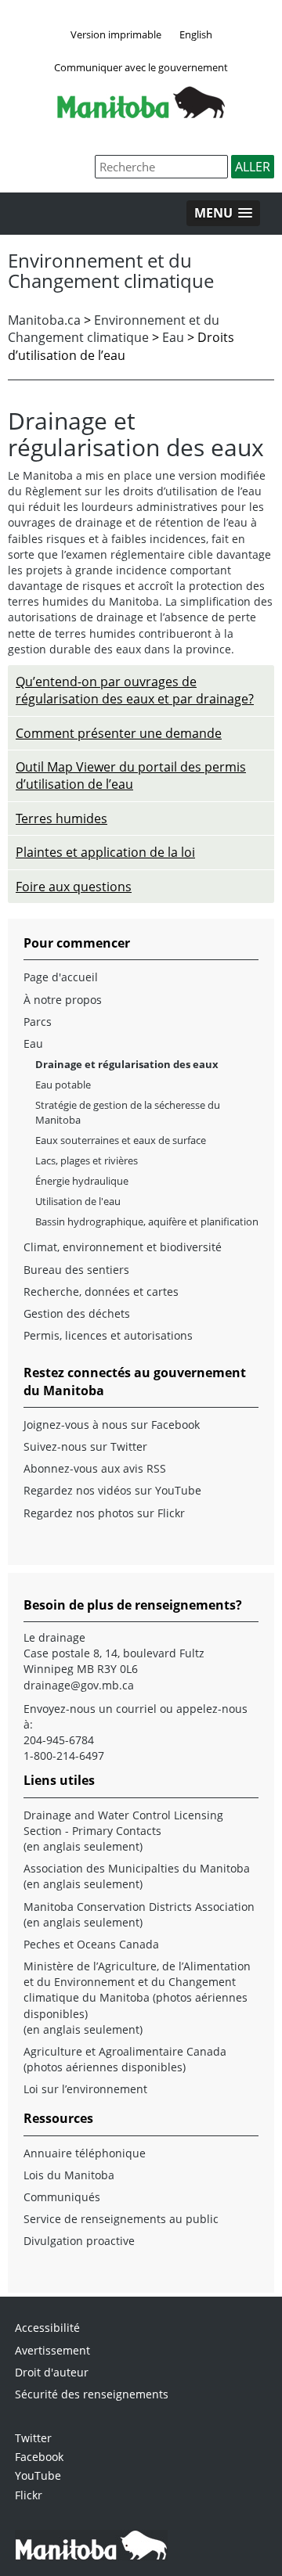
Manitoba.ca (44, 320)
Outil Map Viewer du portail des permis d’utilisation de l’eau (131, 775)
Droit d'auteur (52, 2372)
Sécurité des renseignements (92, 2394)
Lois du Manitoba (69, 2175)
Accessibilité (47, 2328)
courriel (136, 1709)
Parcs (38, 1022)
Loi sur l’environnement (85, 2089)
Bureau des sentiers (76, 1270)
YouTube (38, 2475)
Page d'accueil (61, 977)
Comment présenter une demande (119, 733)
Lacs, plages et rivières (87, 1160)
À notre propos (63, 1000)
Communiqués (62, 2197)
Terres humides (61, 818)
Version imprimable (116, 34)
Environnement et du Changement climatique (114, 329)
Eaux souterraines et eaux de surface (121, 1140)
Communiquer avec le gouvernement (141, 67)
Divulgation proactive (79, 2241)
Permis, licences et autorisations (108, 1335)
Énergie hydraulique (82, 1181)
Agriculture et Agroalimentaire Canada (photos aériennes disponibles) (125, 2059)
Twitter (33, 2438)
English (196, 34)
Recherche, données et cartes (101, 1292)
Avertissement (52, 2350)
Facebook (39, 2457)
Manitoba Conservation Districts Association (139, 1907)
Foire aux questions (74, 887)
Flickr (29, 2495)
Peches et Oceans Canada (91, 1944)
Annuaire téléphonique (85, 2153)
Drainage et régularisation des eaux (127, 1064)
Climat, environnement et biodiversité (123, 1247)
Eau (173, 337)
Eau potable (63, 1085)
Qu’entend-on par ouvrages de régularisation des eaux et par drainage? (135, 690)
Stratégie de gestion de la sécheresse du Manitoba (128, 1112)
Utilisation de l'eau (78, 1201)
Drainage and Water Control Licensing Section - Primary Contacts (123, 1823)
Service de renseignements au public (121, 2219)
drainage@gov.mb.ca (79, 1685)
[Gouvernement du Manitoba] (141, 113)
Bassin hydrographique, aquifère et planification (147, 1221)
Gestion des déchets (77, 1313)
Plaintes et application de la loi (105, 852)
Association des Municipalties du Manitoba (137, 1868)
